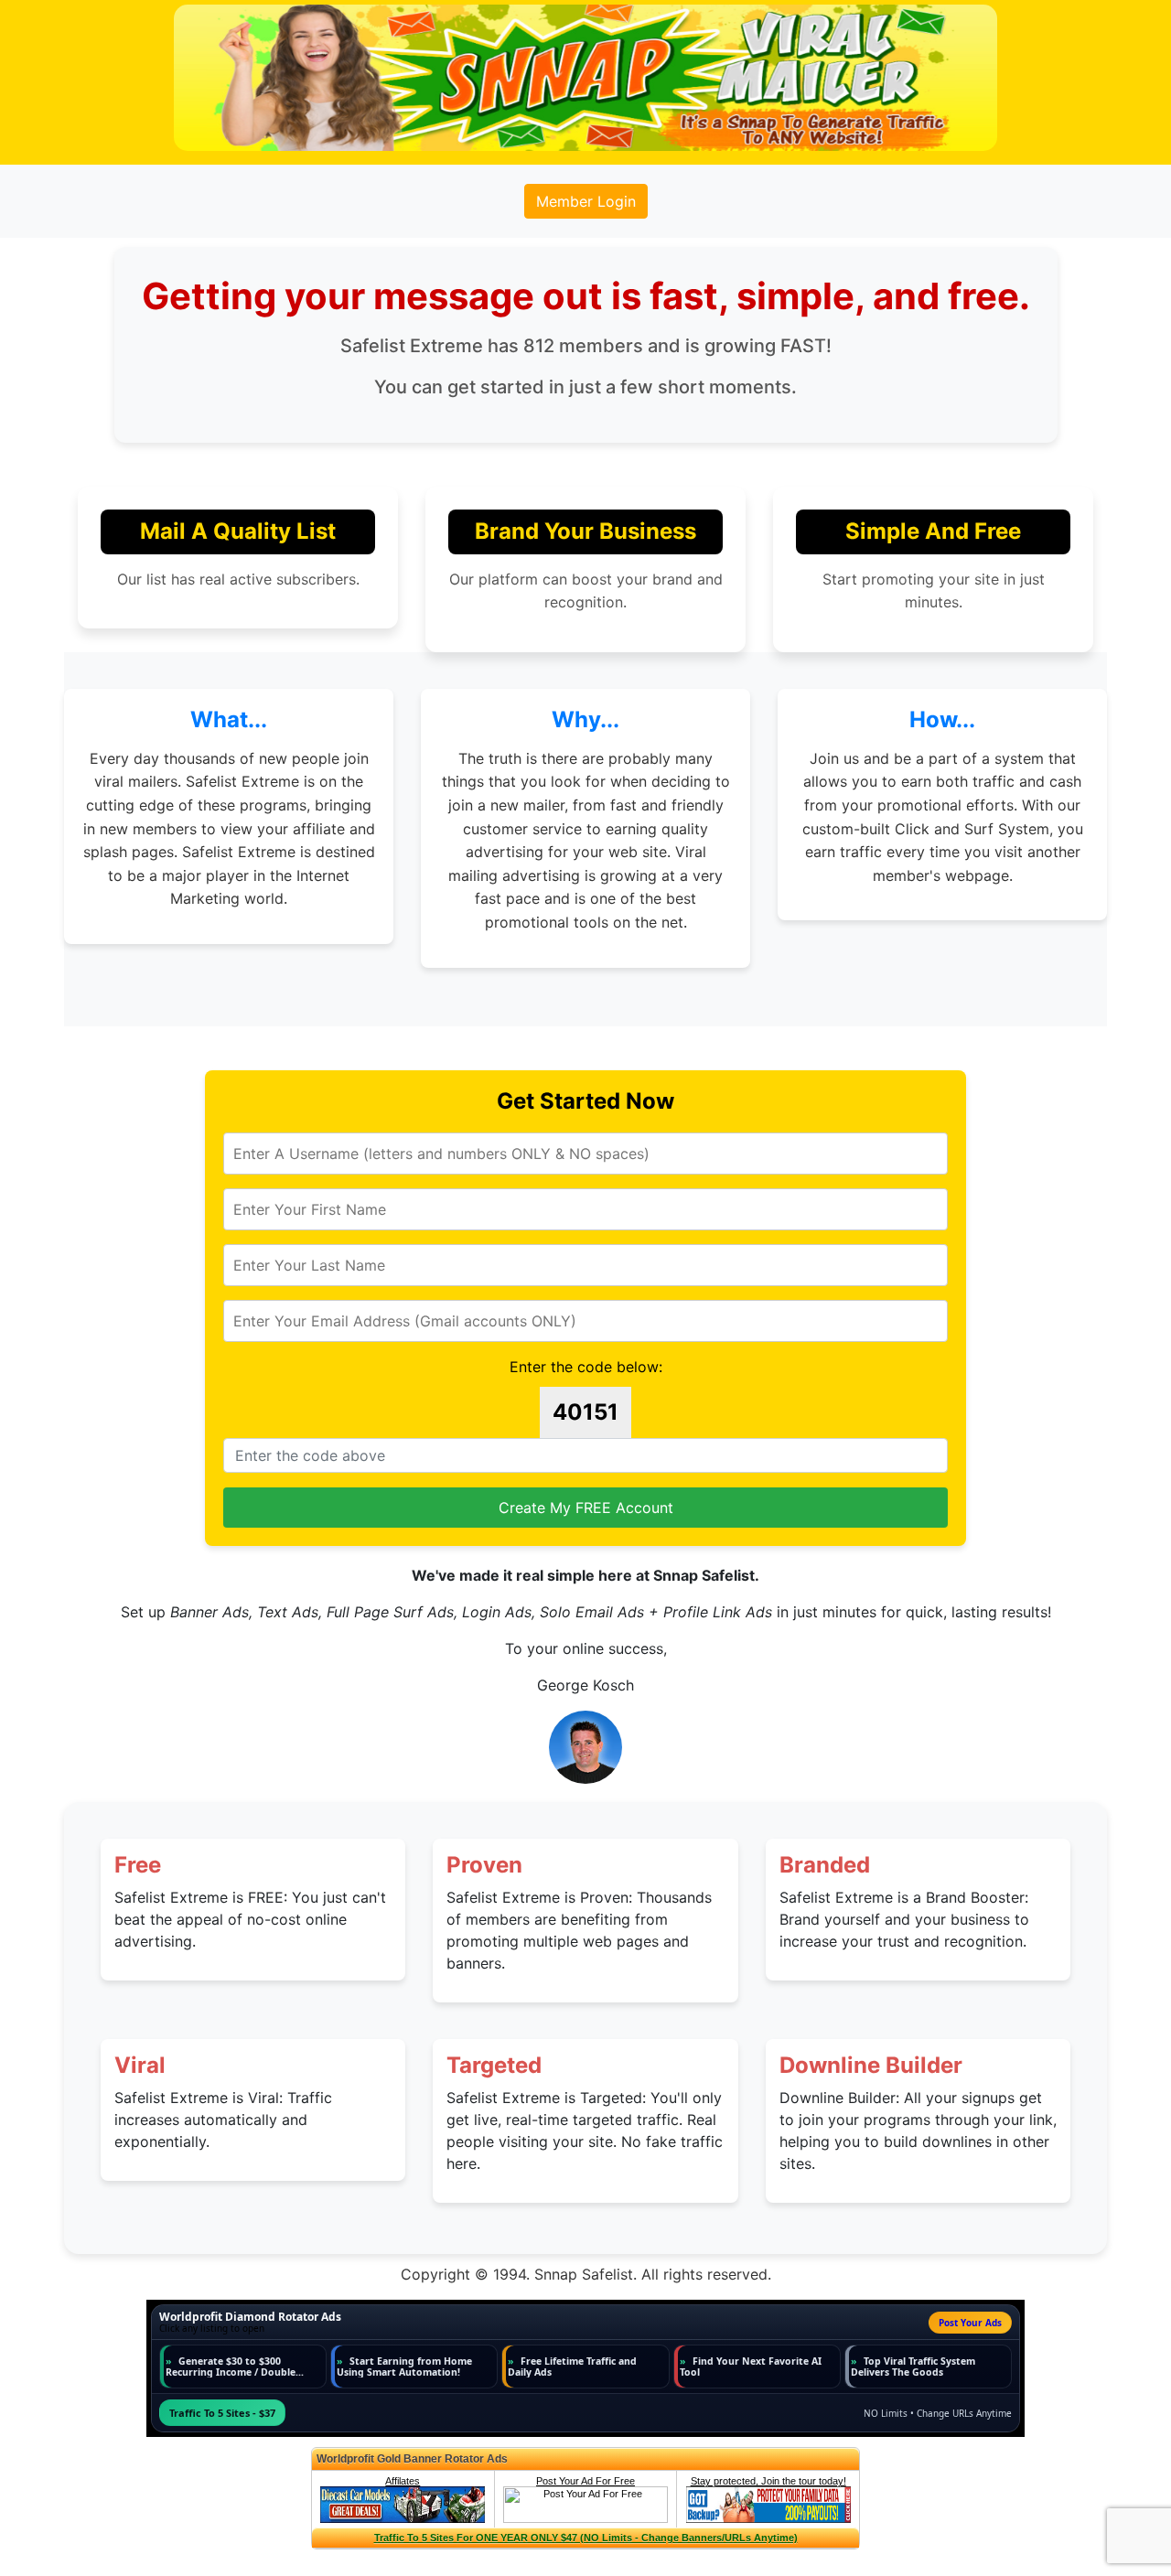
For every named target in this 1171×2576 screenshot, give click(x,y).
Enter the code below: (586, 1367)
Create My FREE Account (586, 1508)
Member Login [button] (586, 201)
